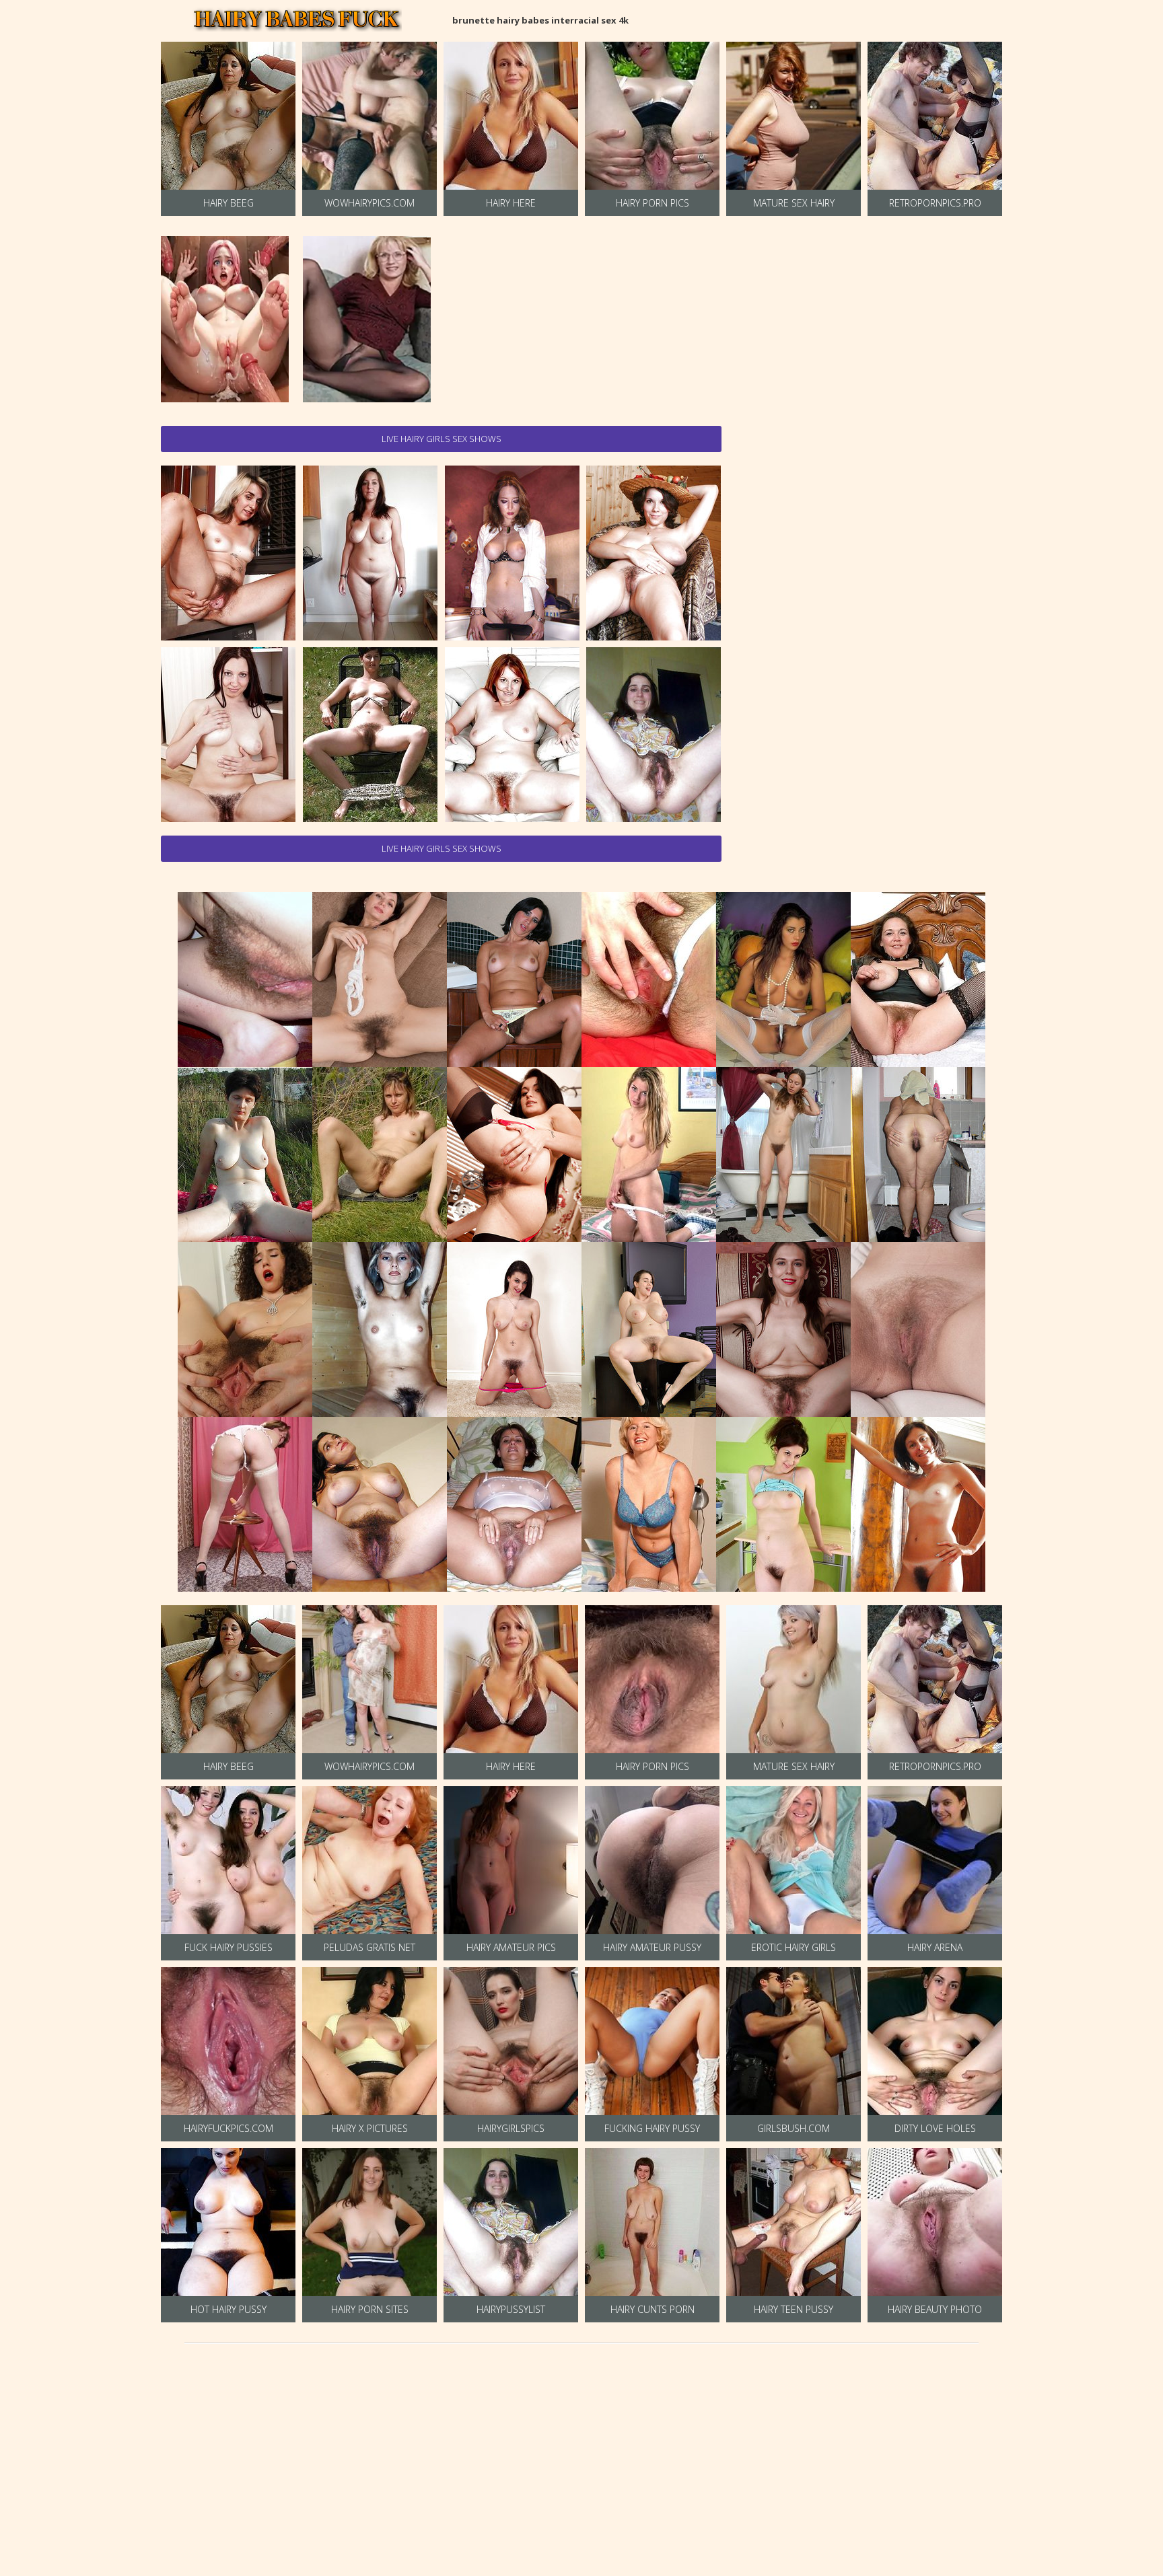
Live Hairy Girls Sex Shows (442, 439)
